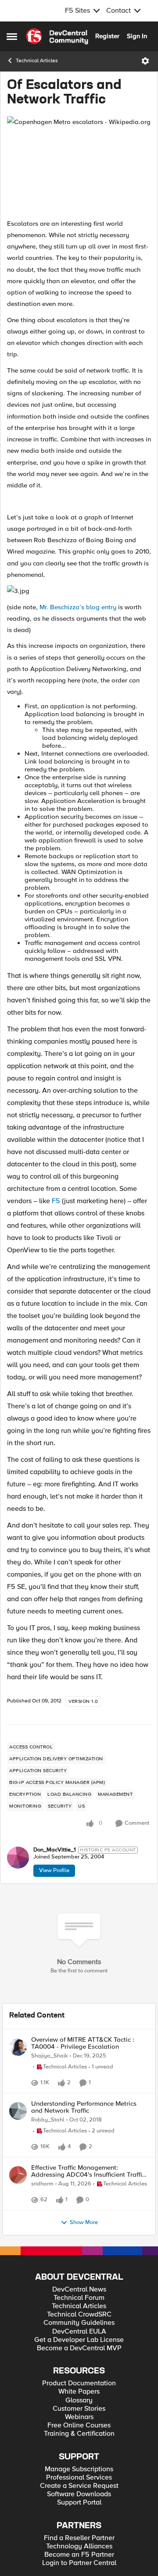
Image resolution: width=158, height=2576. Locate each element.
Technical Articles (37, 61)
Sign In (137, 36)
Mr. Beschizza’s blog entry (78, 607)
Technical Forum (79, 2374)
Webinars (79, 2493)
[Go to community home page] (57, 36)
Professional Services (79, 2554)
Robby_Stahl (48, 2153)
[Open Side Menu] (12, 36)
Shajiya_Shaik (50, 2056)
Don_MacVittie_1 (55, 1850)
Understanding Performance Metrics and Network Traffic (84, 2141)
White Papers (79, 2468)
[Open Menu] (145, 61)
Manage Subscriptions (79, 2546)
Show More (84, 2299)
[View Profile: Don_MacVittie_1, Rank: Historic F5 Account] (18, 1858)
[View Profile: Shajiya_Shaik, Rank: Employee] (18, 2047)
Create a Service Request (79, 2562)
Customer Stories (79, 2485)
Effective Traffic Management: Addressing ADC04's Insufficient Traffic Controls (88, 2226)
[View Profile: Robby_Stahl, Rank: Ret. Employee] (18, 2144)
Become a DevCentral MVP (79, 2425)
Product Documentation (79, 2460)
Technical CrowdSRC (79, 2391)
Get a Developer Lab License (79, 2416)
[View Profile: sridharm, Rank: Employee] (18, 2230)
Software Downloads (79, 2571)
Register (107, 36)
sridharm (42, 2239)
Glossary (79, 2477)
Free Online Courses (79, 2502)
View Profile (54, 1870)
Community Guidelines (79, 2399)
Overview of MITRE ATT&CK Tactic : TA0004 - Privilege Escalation (83, 2043)
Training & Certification (79, 2510)
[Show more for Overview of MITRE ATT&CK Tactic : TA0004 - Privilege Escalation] (71, 2103)
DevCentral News (79, 2366)
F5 (56, 1201)
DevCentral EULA (79, 2408)
